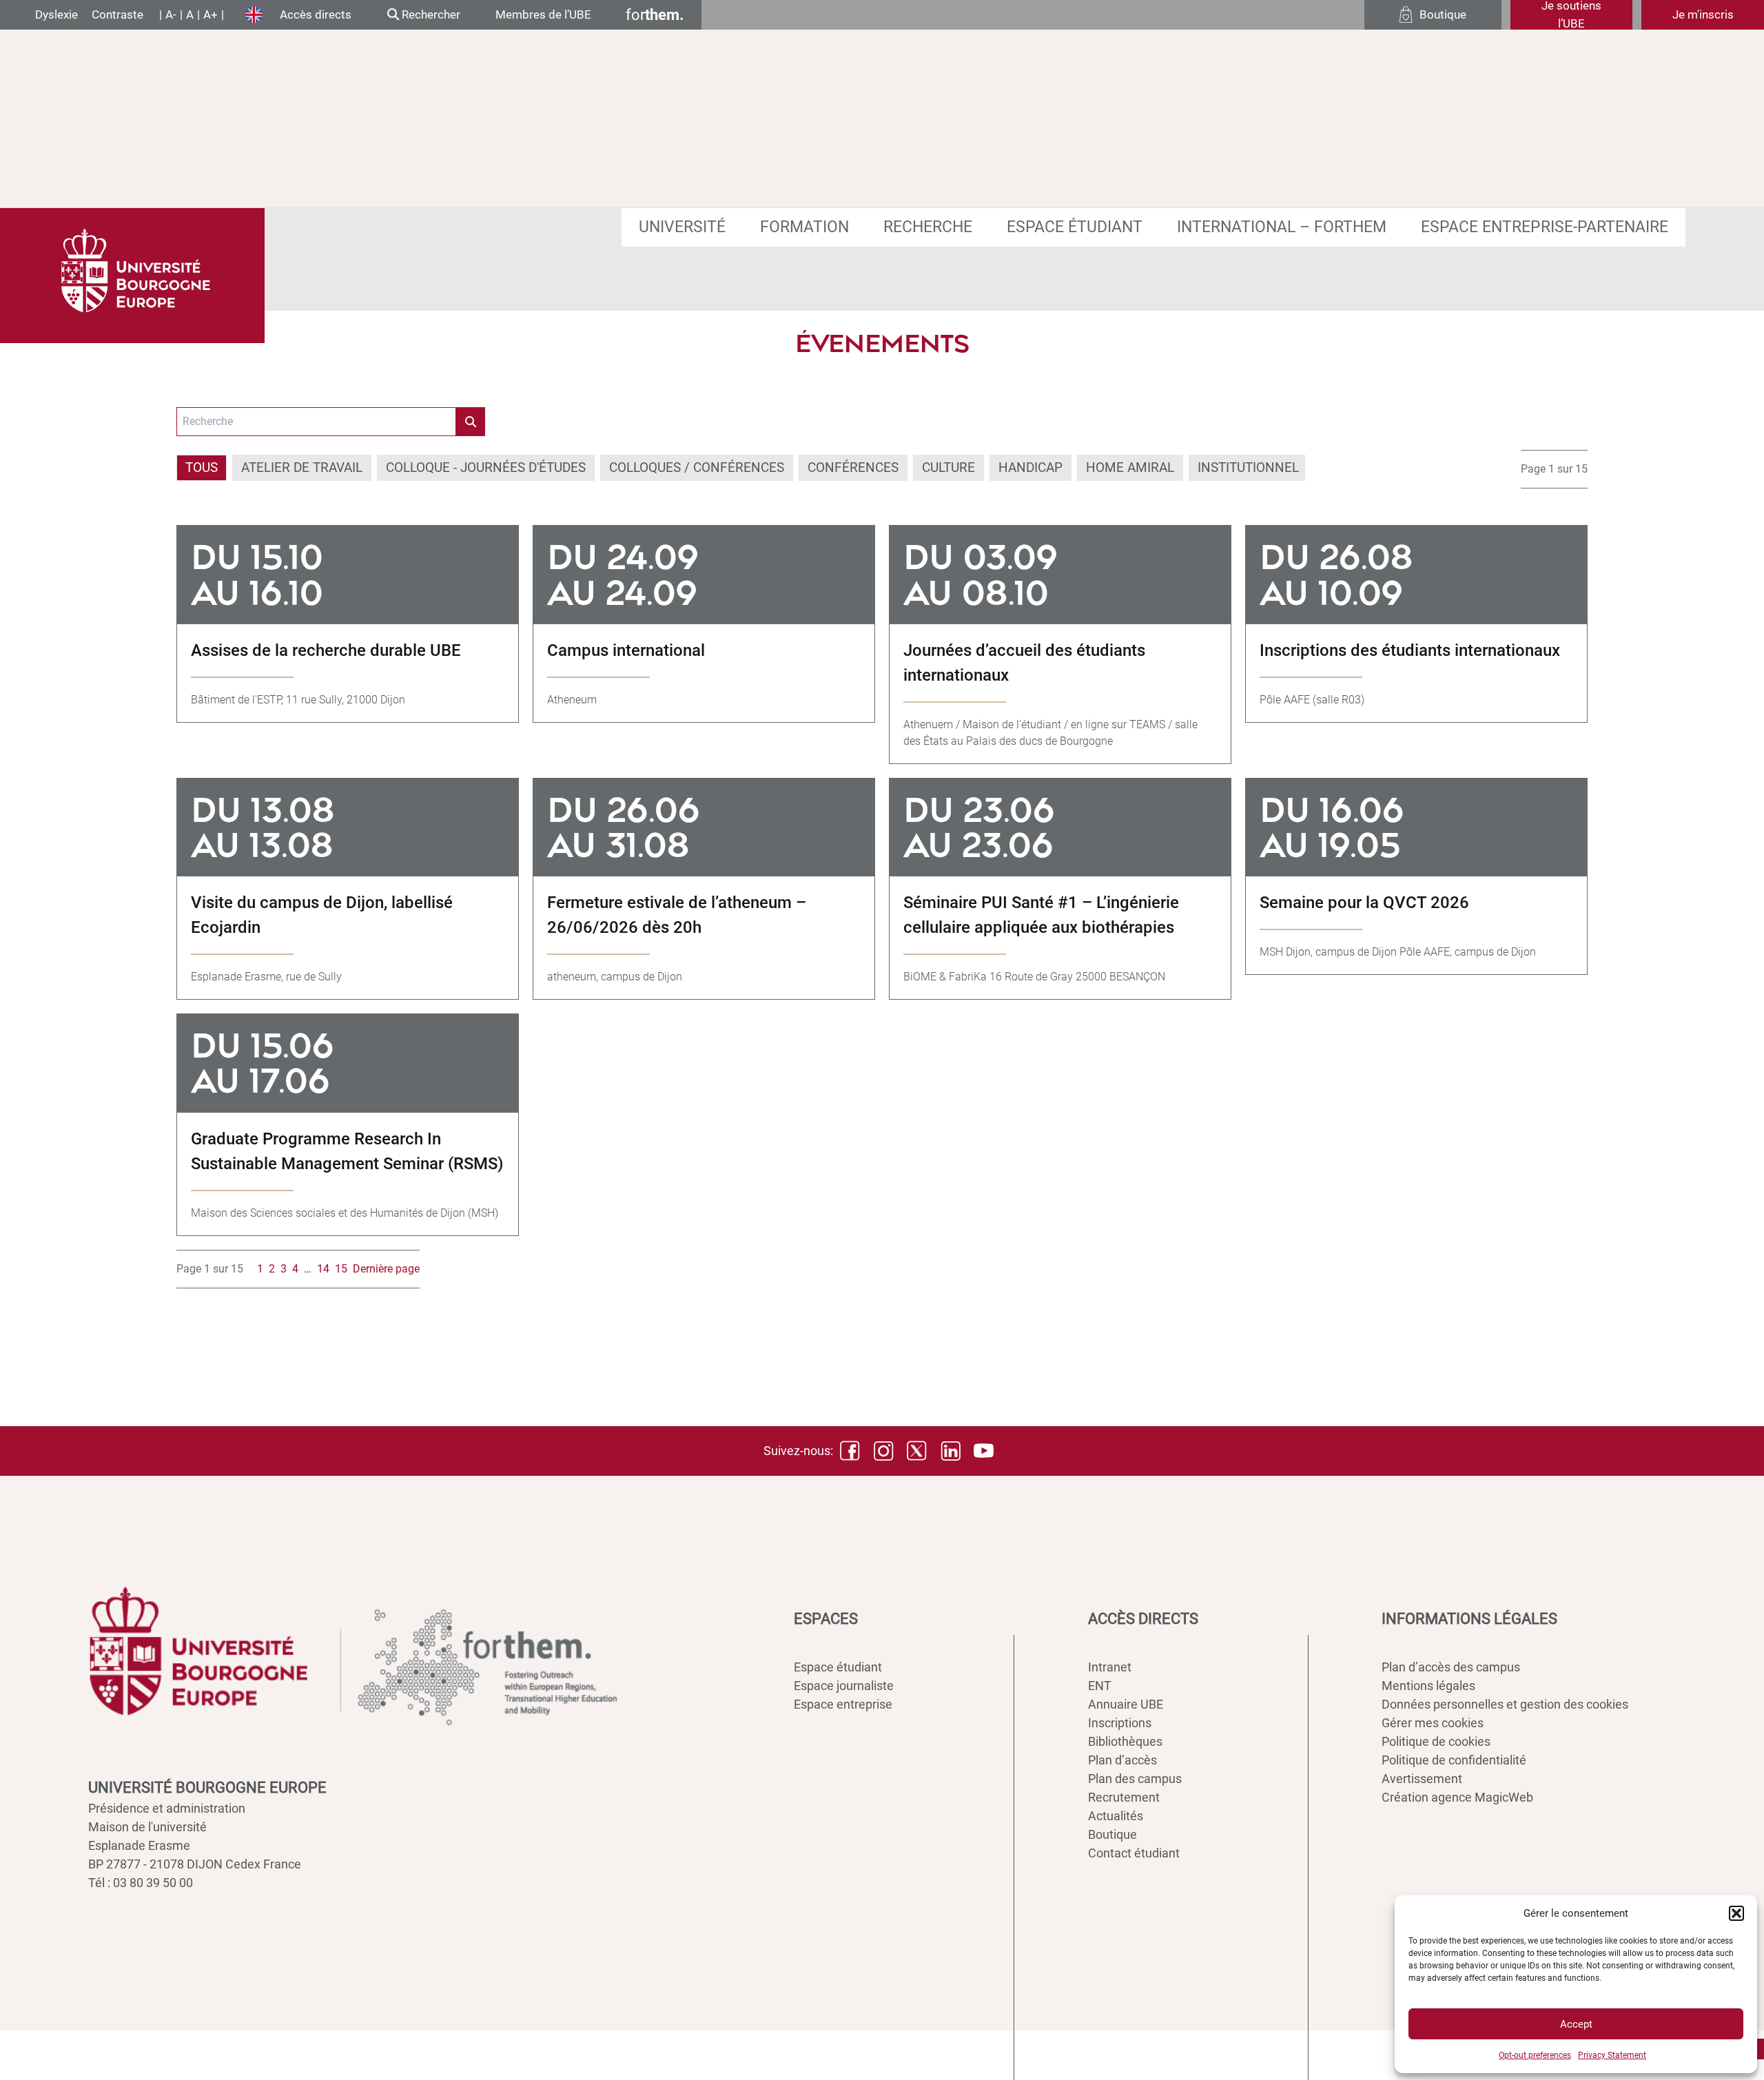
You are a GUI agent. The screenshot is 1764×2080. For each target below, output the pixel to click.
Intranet (1110, 1667)
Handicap (1030, 467)
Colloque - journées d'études (486, 467)
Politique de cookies (1436, 1741)
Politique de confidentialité (1454, 1760)
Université (682, 227)
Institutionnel (1248, 467)
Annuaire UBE (1126, 1704)
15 (341, 1269)
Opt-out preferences (1535, 2055)
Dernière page (386, 1269)
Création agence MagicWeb (1457, 1797)
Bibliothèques (1125, 1741)
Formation (804, 227)
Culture (948, 467)
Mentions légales (1428, 1686)
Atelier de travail (302, 467)
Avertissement (1422, 1779)
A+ (211, 14)
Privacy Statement (1612, 2055)
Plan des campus (1135, 1779)
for (655, 15)
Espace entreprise (843, 1704)
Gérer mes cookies (1433, 1723)
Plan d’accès (1122, 1760)
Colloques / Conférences (697, 467)
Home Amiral (1130, 467)
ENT (1100, 1686)
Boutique (1112, 1834)
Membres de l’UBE (543, 14)
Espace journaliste (844, 1686)
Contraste (117, 14)
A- (171, 14)
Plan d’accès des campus (1451, 1667)
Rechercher (430, 14)
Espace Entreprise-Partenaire (1545, 227)
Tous (202, 467)
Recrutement (1124, 1797)
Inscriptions (1120, 1723)
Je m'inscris (1703, 14)
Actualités (1116, 1816)
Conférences (853, 467)
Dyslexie (57, 14)
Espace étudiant (1075, 227)
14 (323, 1269)
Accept (1576, 2024)
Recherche (928, 227)
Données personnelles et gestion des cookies (1505, 1704)
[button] (1736, 1913)
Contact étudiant (1134, 1853)
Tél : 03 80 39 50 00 (141, 1883)
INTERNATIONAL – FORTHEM (1282, 227)
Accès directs (316, 14)
